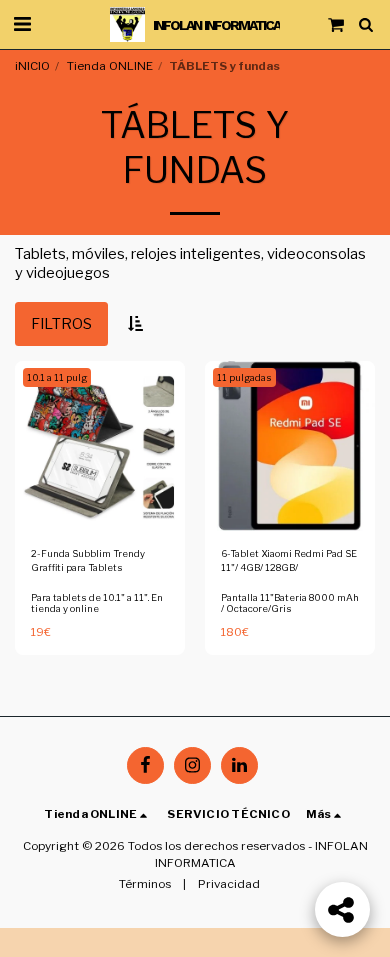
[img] (100, 446)
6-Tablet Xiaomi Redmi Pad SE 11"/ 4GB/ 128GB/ (289, 560)
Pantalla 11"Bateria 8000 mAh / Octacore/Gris (290, 603)
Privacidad (229, 884)
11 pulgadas (244, 377)
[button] (22, 24)
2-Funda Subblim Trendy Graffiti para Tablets (88, 560)
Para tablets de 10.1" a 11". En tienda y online (97, 603)
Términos (145, 884)
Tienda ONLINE (110, 66)
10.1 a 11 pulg (57, 377)
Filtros (61, 324)
